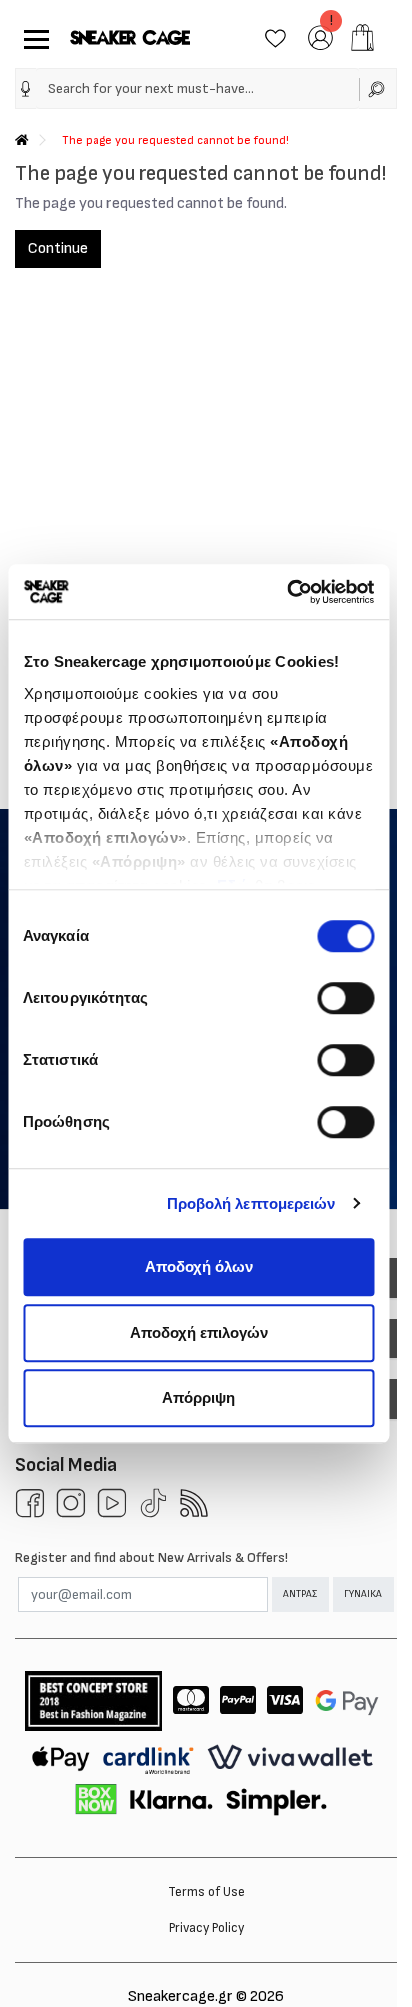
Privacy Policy (206, 1928)
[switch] (345, 998)
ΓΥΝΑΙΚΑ (363, 1594)
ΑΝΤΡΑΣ (300, 1594)
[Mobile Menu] (32, 37)
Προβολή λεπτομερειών (251, 1203)
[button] (26, 89)
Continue (58, 248)
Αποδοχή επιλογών (199, 1332)
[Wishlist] (275, 36)
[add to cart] (362, 37)
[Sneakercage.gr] (130, 37)
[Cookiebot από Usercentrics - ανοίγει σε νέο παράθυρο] (286, 592)
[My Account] (320, 36)
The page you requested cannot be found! (175, 140)
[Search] (378, 88)
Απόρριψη (198, 1397)
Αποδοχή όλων (199, 1266)
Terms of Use (206, 1892)
